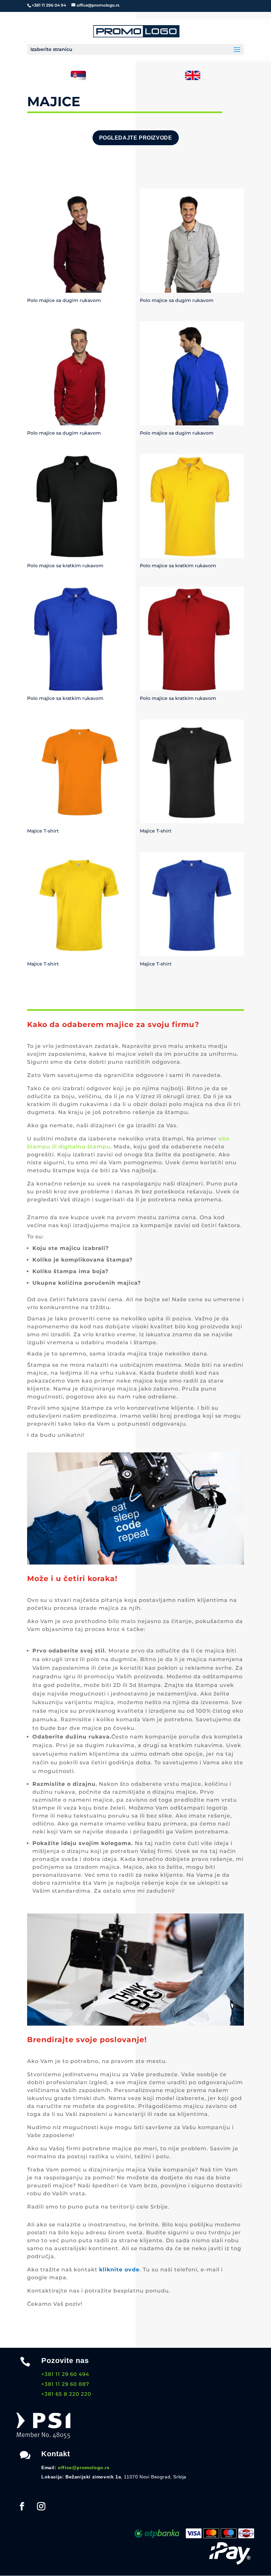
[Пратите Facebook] (22, 2507)
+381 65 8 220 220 (66, 2394)
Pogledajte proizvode (136, 138)
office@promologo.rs (84, 2468)
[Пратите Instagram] (41, 2507)
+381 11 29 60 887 (65, 2384)
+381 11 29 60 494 (65, 2374)
